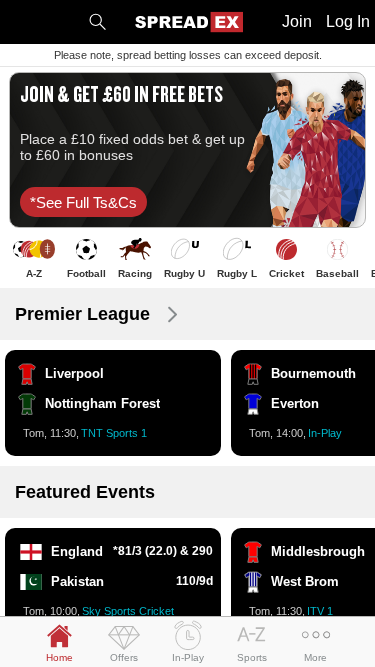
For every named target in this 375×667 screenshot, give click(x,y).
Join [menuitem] (297, 21)
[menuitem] (97, 22)
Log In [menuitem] (348, 21)
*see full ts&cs (83, 202)
